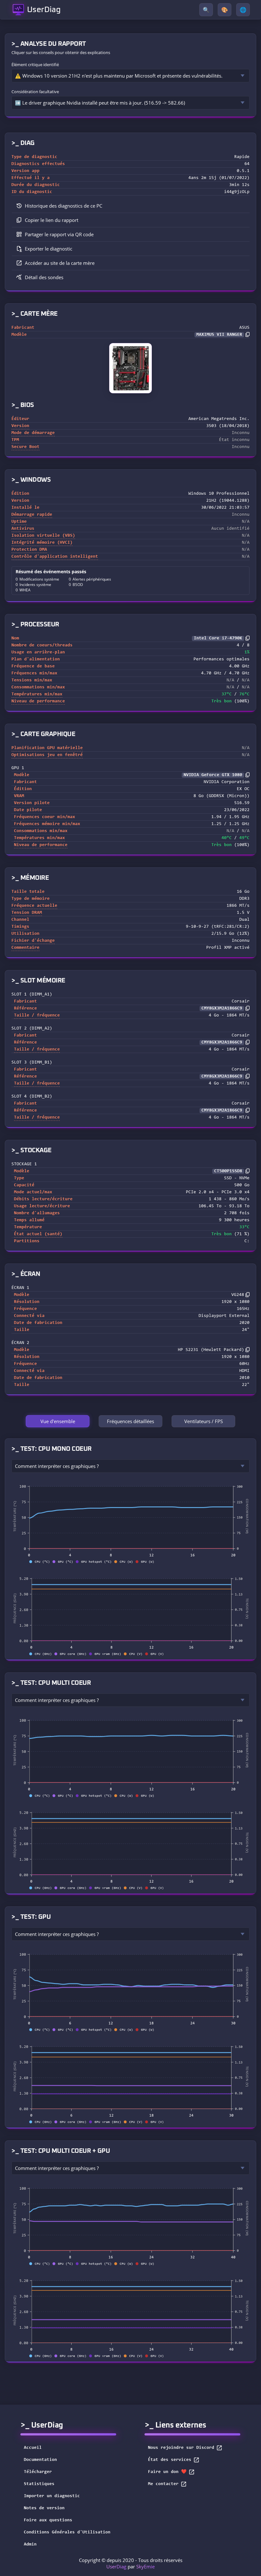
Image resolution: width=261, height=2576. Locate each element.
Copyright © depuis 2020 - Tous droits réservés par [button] (131, 2563)
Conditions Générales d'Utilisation (67, 2532)
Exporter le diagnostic (49, 249)
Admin (30, 2545)
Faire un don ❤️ (167, 2472)
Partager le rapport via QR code (59, 234)
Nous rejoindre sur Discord (181, 2448)
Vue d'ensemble (58, 1421)
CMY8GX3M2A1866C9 (222, 1009)
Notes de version (44, 2508)
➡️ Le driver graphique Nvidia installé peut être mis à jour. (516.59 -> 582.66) (100, 103)
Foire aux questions (48, 2520)
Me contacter (163, 2484)
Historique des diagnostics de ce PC (63, 206)
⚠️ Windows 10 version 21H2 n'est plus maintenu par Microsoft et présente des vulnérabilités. (119, 76)
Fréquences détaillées (130, 1421)
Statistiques (39, 2484)
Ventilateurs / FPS (204, 1421)
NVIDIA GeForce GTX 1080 (213, 775)
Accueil (33, 2448)
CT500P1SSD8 (228, 1171)
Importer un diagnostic (52, 2496)
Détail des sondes (44, 277)
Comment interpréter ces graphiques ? (57, 1466)
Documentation (40, 2460)
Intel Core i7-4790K (218, 638)
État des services (170, 2460)
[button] (130, 220)
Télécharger (38, 2472)
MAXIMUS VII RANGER (219, 335)
